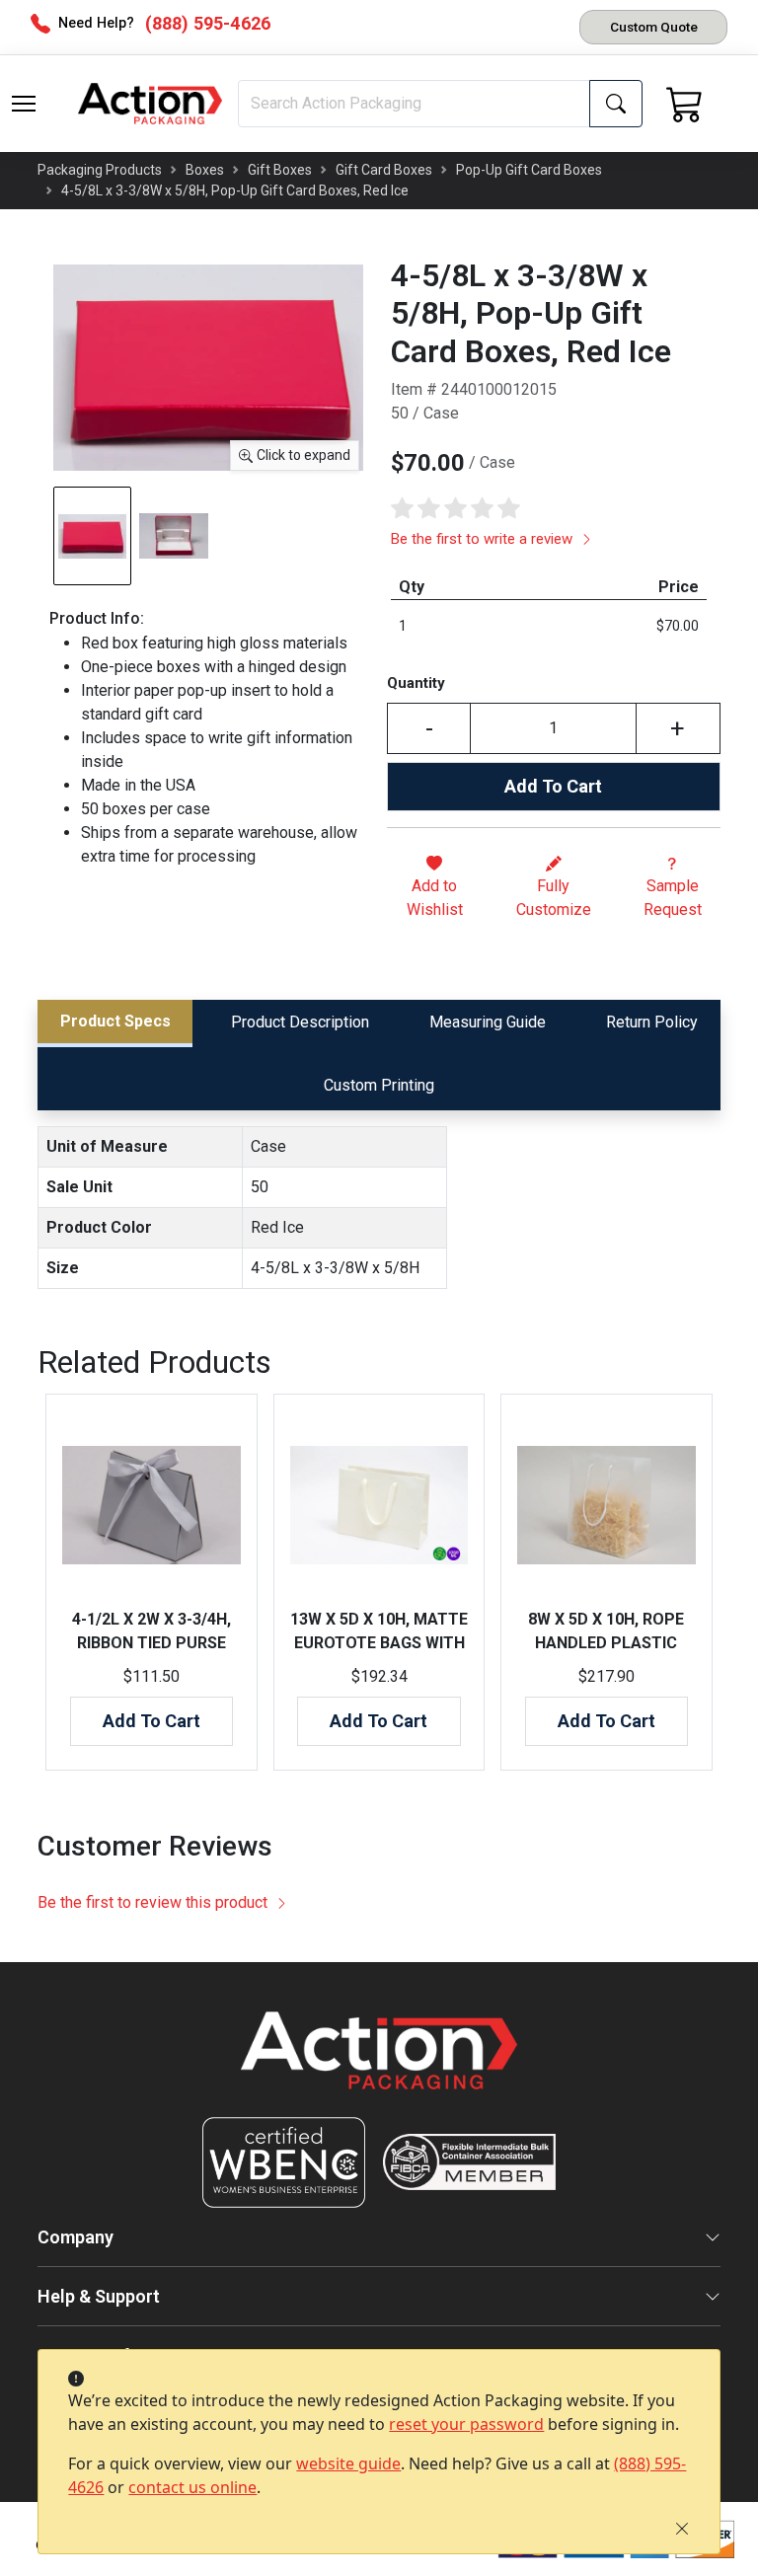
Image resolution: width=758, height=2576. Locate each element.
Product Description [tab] (300, 1022)
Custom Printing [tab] (379, 1085)
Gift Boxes (280, 170)
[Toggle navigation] (24, 104)
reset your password (466, 2424)
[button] (24, 104)
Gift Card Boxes (384, 170)
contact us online (192, 2487)
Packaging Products (100, 170)
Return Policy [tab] (652, 1022)
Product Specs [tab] (115, 1021)
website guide (348, 2463)
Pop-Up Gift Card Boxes (529, 170)
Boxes (205, 170)
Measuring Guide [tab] (488, 1022)
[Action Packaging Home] (379, 2064)
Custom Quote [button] (654, 27)
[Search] (616, 104)
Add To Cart (553, 786)
